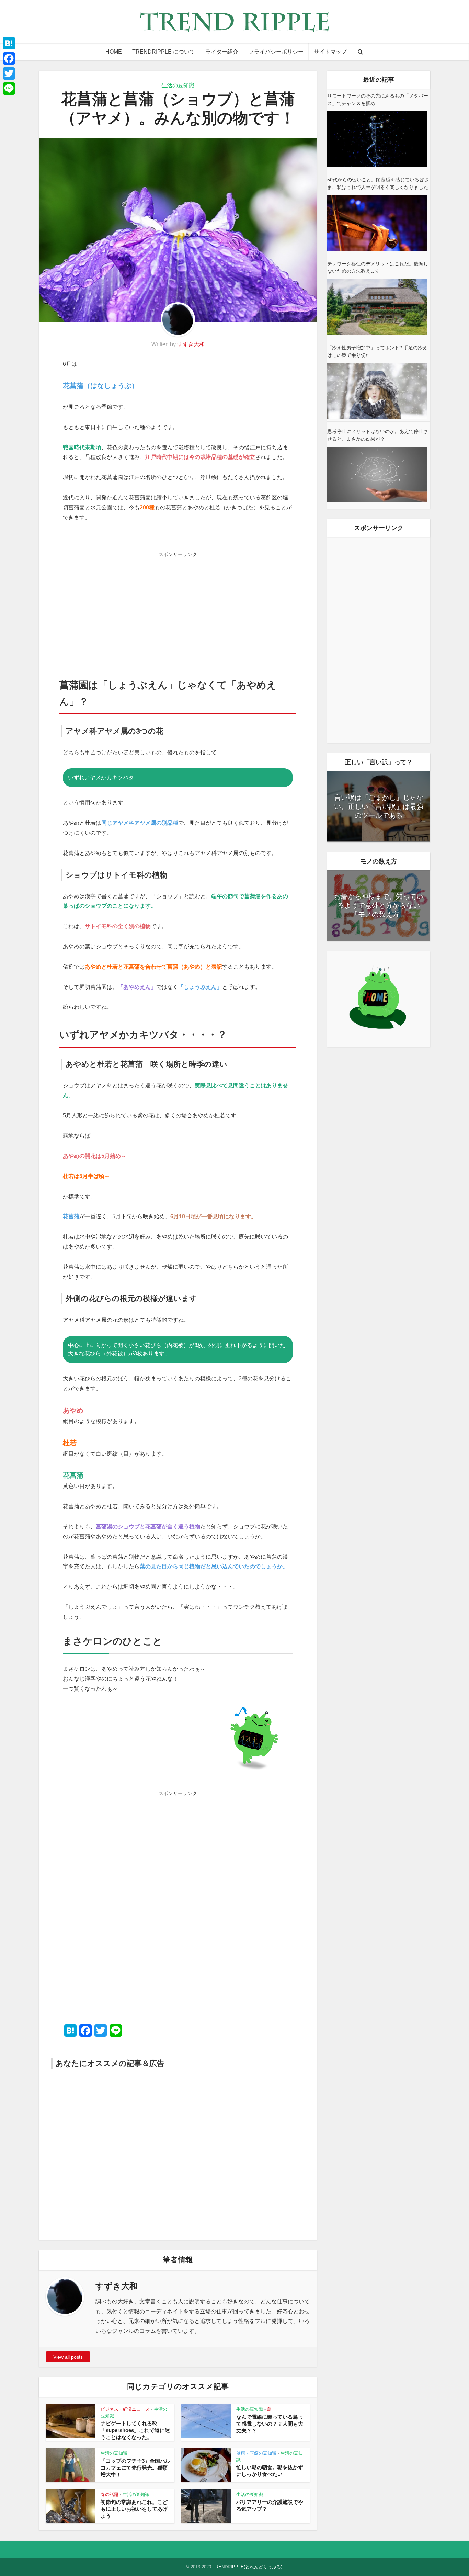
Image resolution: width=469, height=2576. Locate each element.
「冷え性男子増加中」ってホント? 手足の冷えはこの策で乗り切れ (377, 351)
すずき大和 (191, 344)
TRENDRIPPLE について (164, 52)
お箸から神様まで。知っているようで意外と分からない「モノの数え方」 (379, 905)
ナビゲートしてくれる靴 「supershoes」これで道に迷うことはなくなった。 (135, 2430)
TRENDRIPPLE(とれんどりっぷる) (247, 2567)
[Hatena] (9, 43)
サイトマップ (330, 52)
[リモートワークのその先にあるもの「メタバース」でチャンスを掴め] (377, 139)
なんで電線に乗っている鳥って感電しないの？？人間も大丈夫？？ (270, 2424)
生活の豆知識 (178, 85)
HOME (114, 52)
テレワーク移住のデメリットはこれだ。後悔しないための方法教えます (378, 268)
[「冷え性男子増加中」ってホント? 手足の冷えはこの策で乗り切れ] (377, 391)
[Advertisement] (178, 609)
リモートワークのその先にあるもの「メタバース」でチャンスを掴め (378, 100)
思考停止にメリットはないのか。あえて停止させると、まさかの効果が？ (378, 435)
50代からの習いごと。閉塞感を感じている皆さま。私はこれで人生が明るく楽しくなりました (378, 183)
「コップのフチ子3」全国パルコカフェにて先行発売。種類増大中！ (135, 2468)
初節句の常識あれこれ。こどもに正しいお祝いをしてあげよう (134, 2509)
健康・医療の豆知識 (256, 2453)
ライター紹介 (222, 52)
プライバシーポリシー (276, 52)
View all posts (68, 2357)
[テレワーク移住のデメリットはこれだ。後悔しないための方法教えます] (377, 307)
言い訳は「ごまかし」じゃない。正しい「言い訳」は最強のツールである (379, 806)
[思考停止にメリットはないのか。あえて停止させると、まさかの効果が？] (377, 474)
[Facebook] (9, 58)
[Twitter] (9, 74)
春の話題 (110, 2494)
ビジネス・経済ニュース (125, 2409)
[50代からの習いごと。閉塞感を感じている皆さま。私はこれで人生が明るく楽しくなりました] (377, 223)
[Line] (9, 89)
